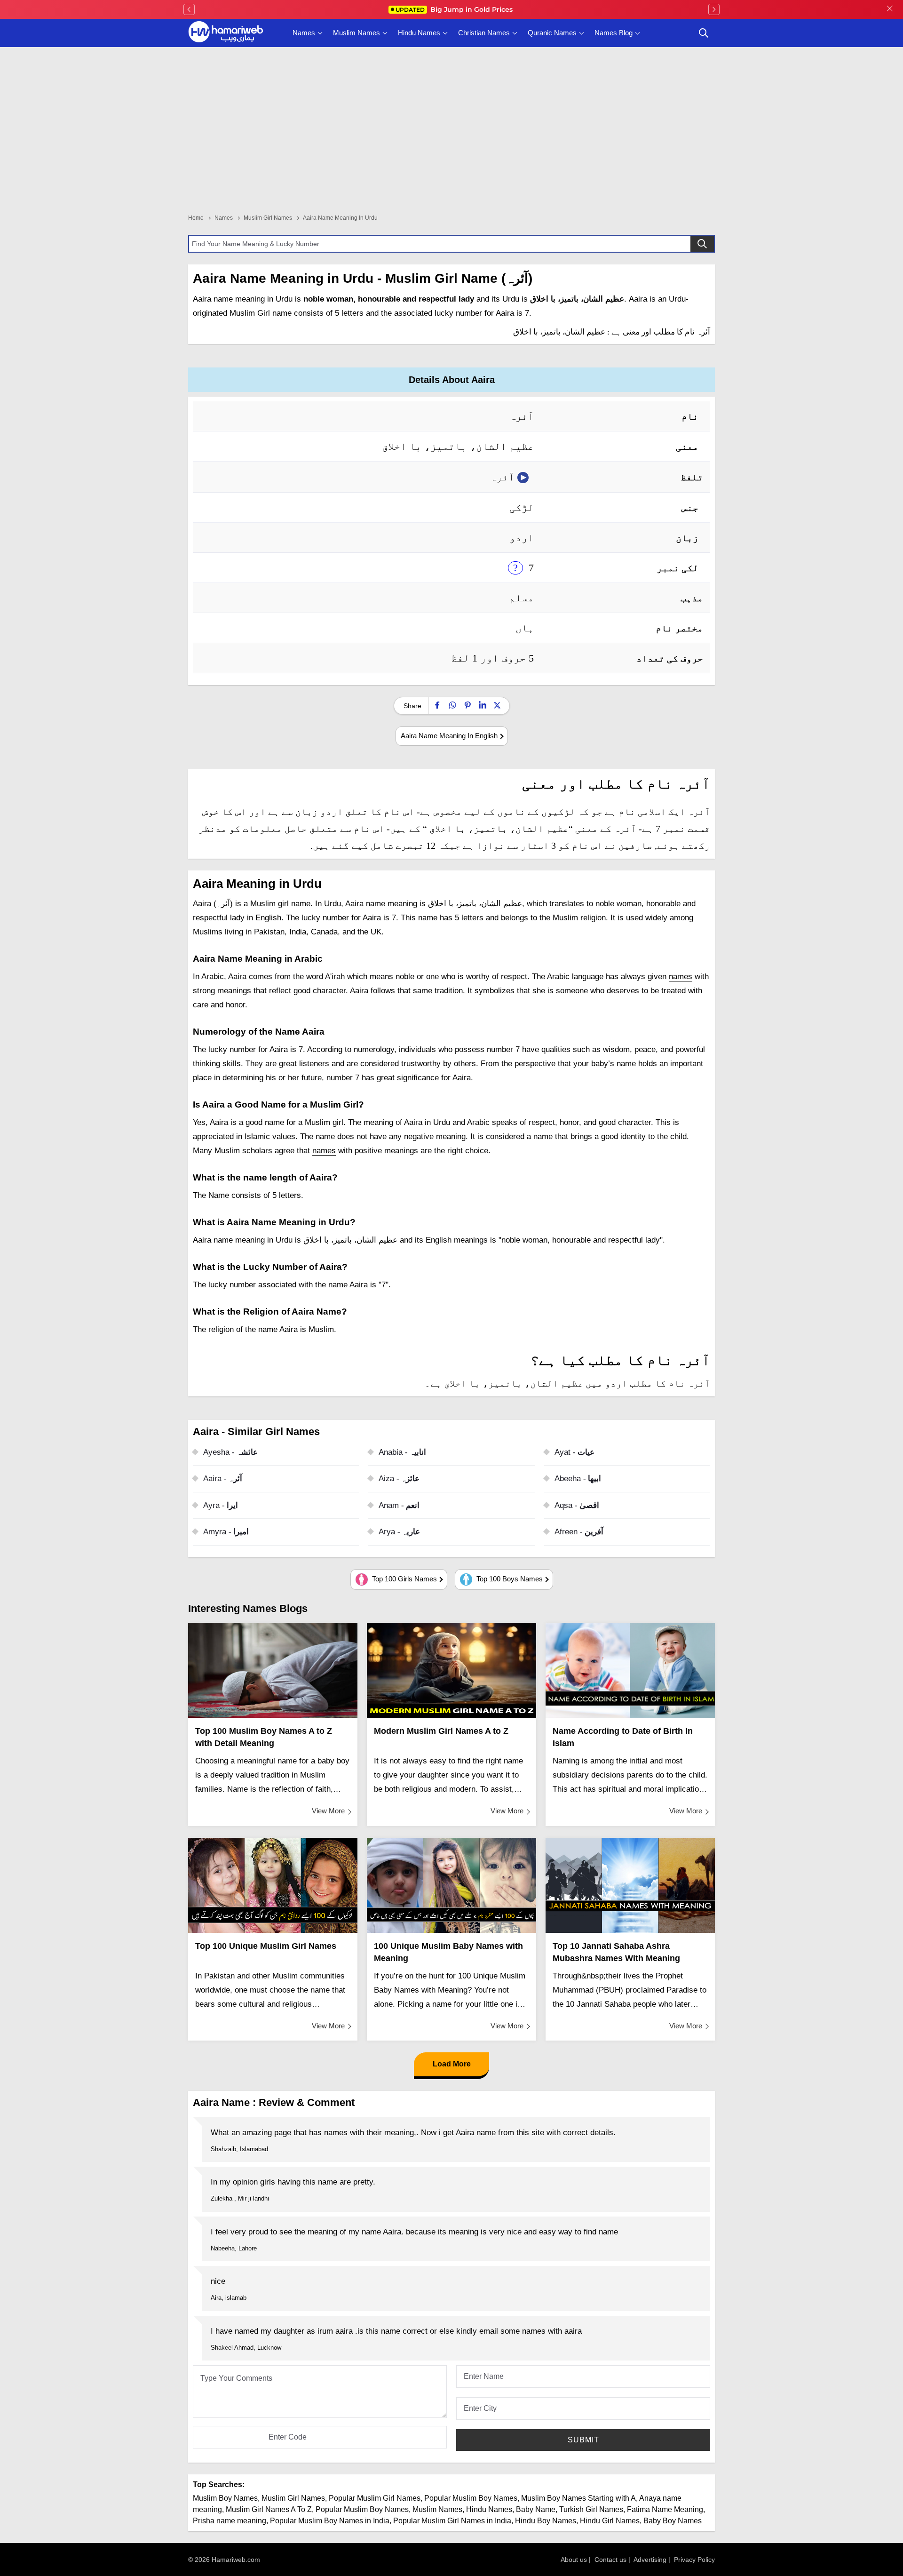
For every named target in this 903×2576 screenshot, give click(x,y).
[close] (890, 9)
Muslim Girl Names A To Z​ (269, 2509)
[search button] (704, 33)
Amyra (226, 1532)
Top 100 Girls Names (404, 1579)
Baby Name (536, 2509)
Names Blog (614, 33)
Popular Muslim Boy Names (471, 2498)
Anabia (402, 1452)
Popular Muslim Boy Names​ (362, 2509)
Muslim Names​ (437, 2509)
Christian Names (484, 33)
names (681, 977)
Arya (399, 1532)
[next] (714, 9)
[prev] (189, 9)
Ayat (574, 1452)
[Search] (702, 244)
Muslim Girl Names (293, 2498)
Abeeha (578, 1479)
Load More (452, 2064)
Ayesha (230, 1452)
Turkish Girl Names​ (591, 2509)
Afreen (579, 1532)
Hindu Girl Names (610, 2521)
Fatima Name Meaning (665, 2509)
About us (574, 2560)
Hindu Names (419, 33)
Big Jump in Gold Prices (455, 9)
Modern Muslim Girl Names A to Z (441, 1731)
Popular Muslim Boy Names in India (330, 2521)
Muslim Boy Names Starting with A (578, 2498)
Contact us (610, 2560)
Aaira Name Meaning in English (449, 736)
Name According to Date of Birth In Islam (623, 1737)
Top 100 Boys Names (509, 1579)
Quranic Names (552, 33)
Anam (399, 1505)
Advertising (650, 2560)
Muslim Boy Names (225, 2498)
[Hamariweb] (226, 33)
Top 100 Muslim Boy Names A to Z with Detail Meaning (264, 1737)
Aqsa (577, 1505)
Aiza (399, 1479)
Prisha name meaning (230, 2521)
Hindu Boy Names (546, 2521)
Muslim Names (356, 33)
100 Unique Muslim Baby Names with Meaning (448, 1952)
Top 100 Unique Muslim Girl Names (266, 1946)
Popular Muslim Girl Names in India (452, 2521)
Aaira (223, 1479)
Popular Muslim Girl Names (375, 2498)
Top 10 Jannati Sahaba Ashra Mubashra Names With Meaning (616, 1952)
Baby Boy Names (673, 2521)
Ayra (221, 1505)
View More (328, 1811)
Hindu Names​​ (489, 2509)
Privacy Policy (694, 2560)
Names (304, 33)
